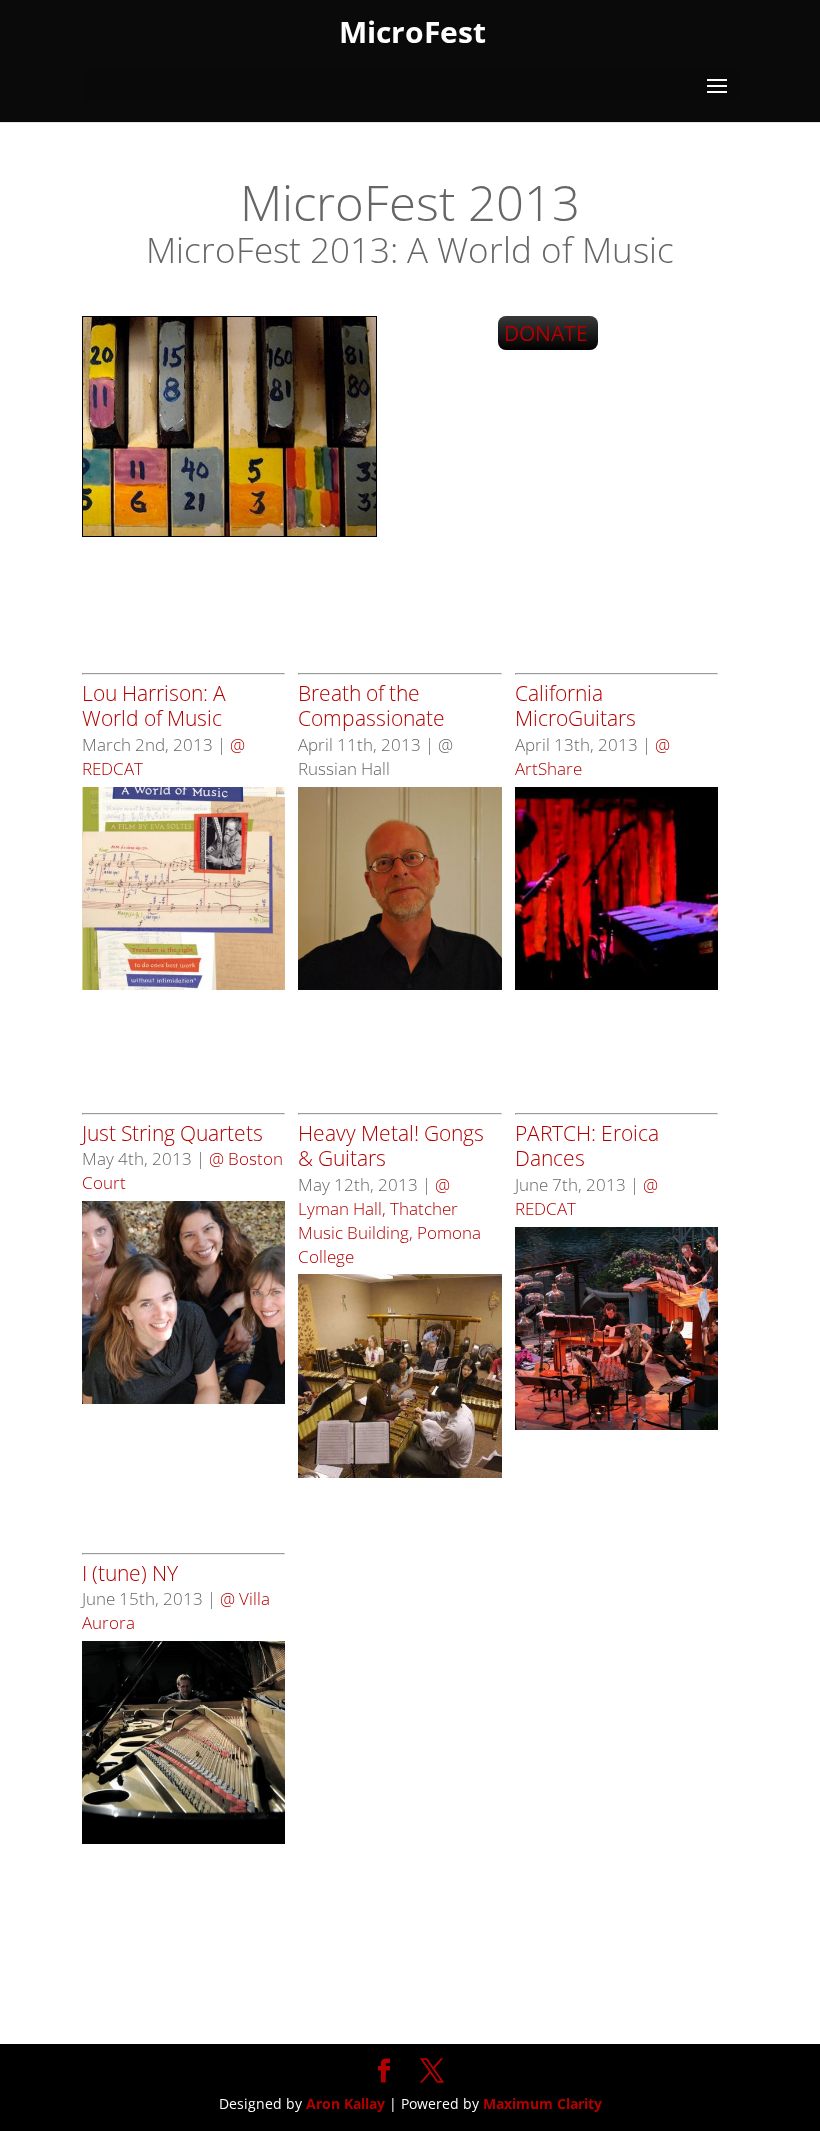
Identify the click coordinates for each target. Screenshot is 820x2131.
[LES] (616, 984)
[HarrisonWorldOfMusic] (183, 984)
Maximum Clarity (542, 2103)
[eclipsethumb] (183, 1398)
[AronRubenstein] (183, 1838)
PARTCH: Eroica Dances (587, 1146)
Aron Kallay (345, 2103)
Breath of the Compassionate (371, 706)
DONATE (546, 333)
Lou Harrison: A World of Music (154, 706)
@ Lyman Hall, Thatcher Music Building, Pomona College (389, 1220)
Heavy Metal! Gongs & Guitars (391, 1146)
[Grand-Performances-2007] (616, 1424)
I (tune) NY (130, 1573)
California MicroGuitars (575, 706)
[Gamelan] (399, 1472)
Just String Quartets (172, 1133)
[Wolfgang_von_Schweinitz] (399, 984)
